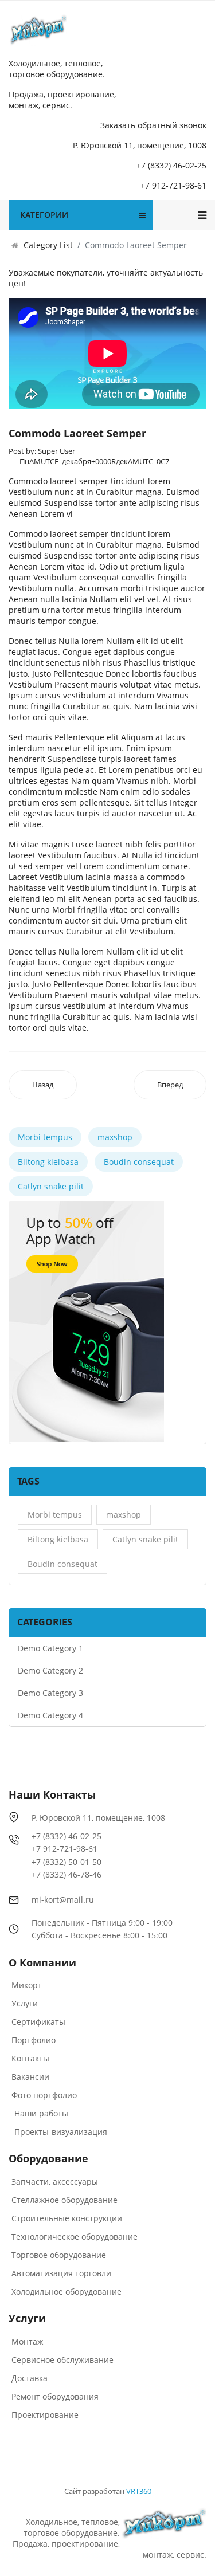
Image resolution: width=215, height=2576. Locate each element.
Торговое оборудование (59, 2255)
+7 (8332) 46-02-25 (171, 165)
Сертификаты (38, 2022)
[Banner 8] (87, 1321)
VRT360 (139, 2491)
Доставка (30, 2378)
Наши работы (41, 2113)
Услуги (25, 2003)
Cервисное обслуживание (62, 2360)
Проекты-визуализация (61, 2132)
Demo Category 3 (50, 1693)
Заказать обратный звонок (153, 125)
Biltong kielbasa (48, 1162)
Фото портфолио (44, 2095)
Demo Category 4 (50, 1715)
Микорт (27, 1985)
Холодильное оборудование (67, 2292)
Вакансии (30, 2077)
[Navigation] (202, 215)
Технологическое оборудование (75, 2237)
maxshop (115, 1137)
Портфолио (34, 2040)
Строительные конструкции (67, 2218)
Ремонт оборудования (55, 2396)
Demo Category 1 (50, 1648)
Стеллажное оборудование (64, 2200)
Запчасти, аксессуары (55, 2182)
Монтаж (27, 2341)
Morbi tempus (45, 1137)
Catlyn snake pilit (51, 1186)
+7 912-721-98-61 (173, 185)
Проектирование (45, 2415)
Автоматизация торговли (61, 2273)
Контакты (30, 2058)
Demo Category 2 (50, 1670)
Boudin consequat (139, 1162)
